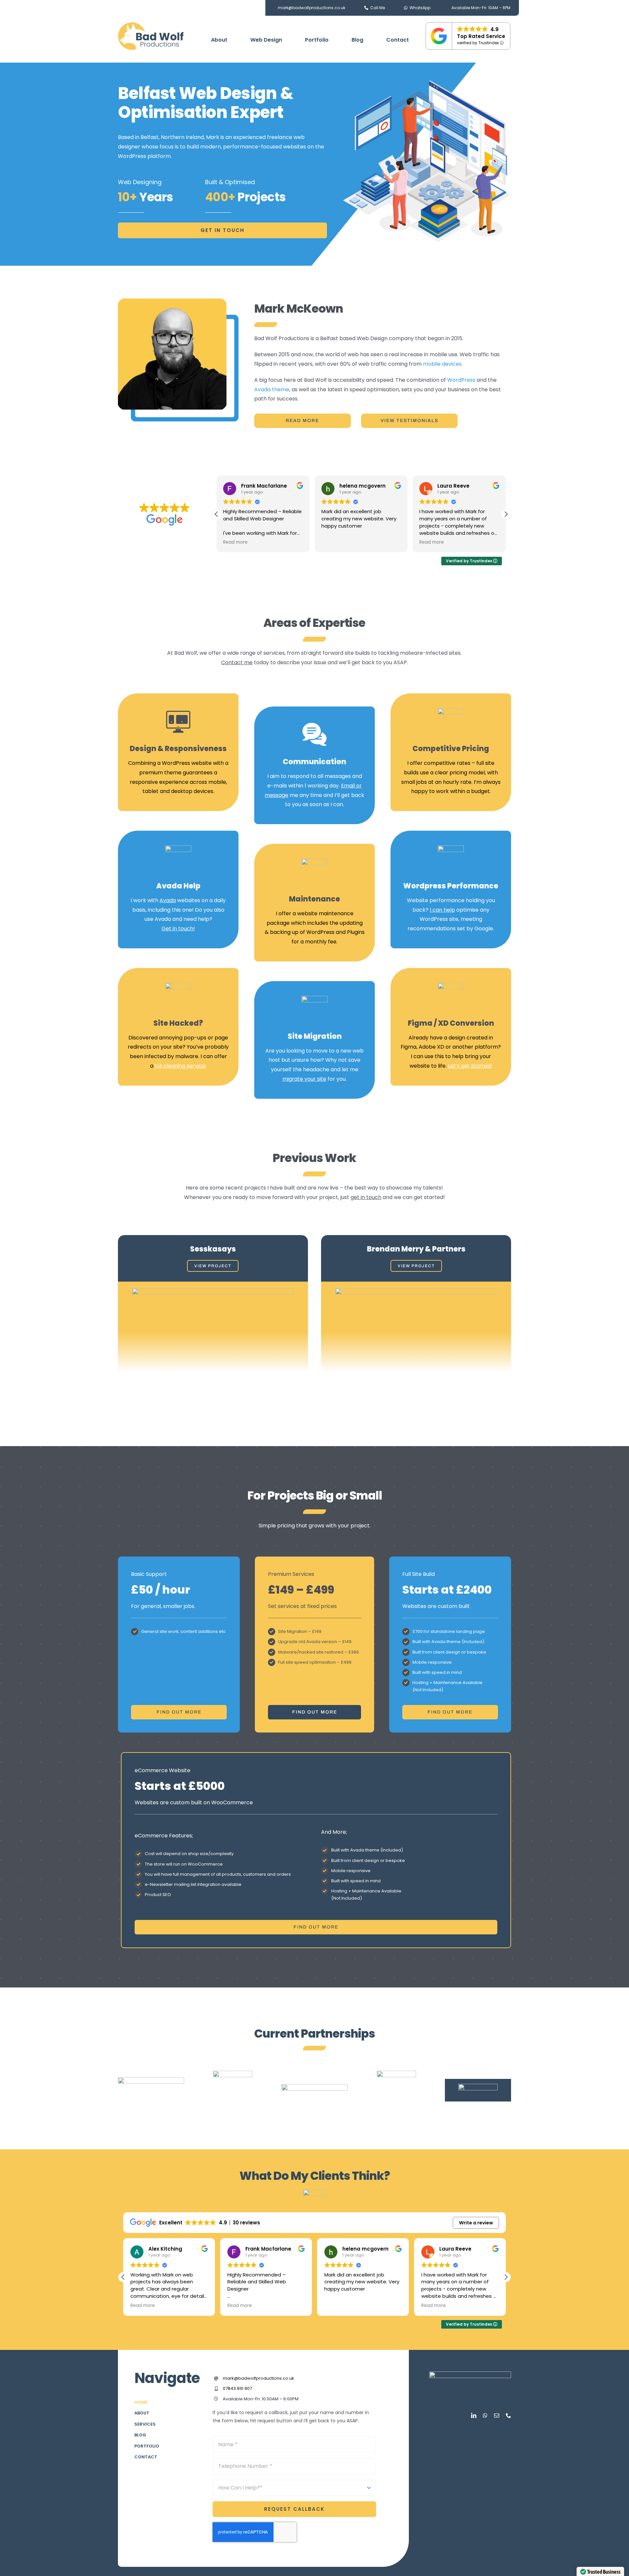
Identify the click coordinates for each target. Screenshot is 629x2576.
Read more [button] (334, 542)
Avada (168, 900)
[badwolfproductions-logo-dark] (151, 25)
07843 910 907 (237, 2388)
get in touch (366, 1197)
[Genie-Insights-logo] (314, 2087)
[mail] (497, 2415)
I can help (442, 910)
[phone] (508, 2415)
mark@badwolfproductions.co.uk (258, 2378)
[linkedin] (474, 2415)
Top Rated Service (481, 36)
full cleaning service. (181, 1066)
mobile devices (442, 364)
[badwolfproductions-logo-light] (470, 2374)
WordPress (461, 380)
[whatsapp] (485, 2415)
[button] (506, 514)
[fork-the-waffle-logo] (396, 2073)
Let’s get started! (470, 1066)
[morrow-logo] (151, 2080)
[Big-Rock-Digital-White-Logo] (478, 2086)
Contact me (237, 662)
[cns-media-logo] (233, 2073)
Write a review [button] (476, 2223)
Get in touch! (178, 929)
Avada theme (272, 389)
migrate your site (304, 1079)
